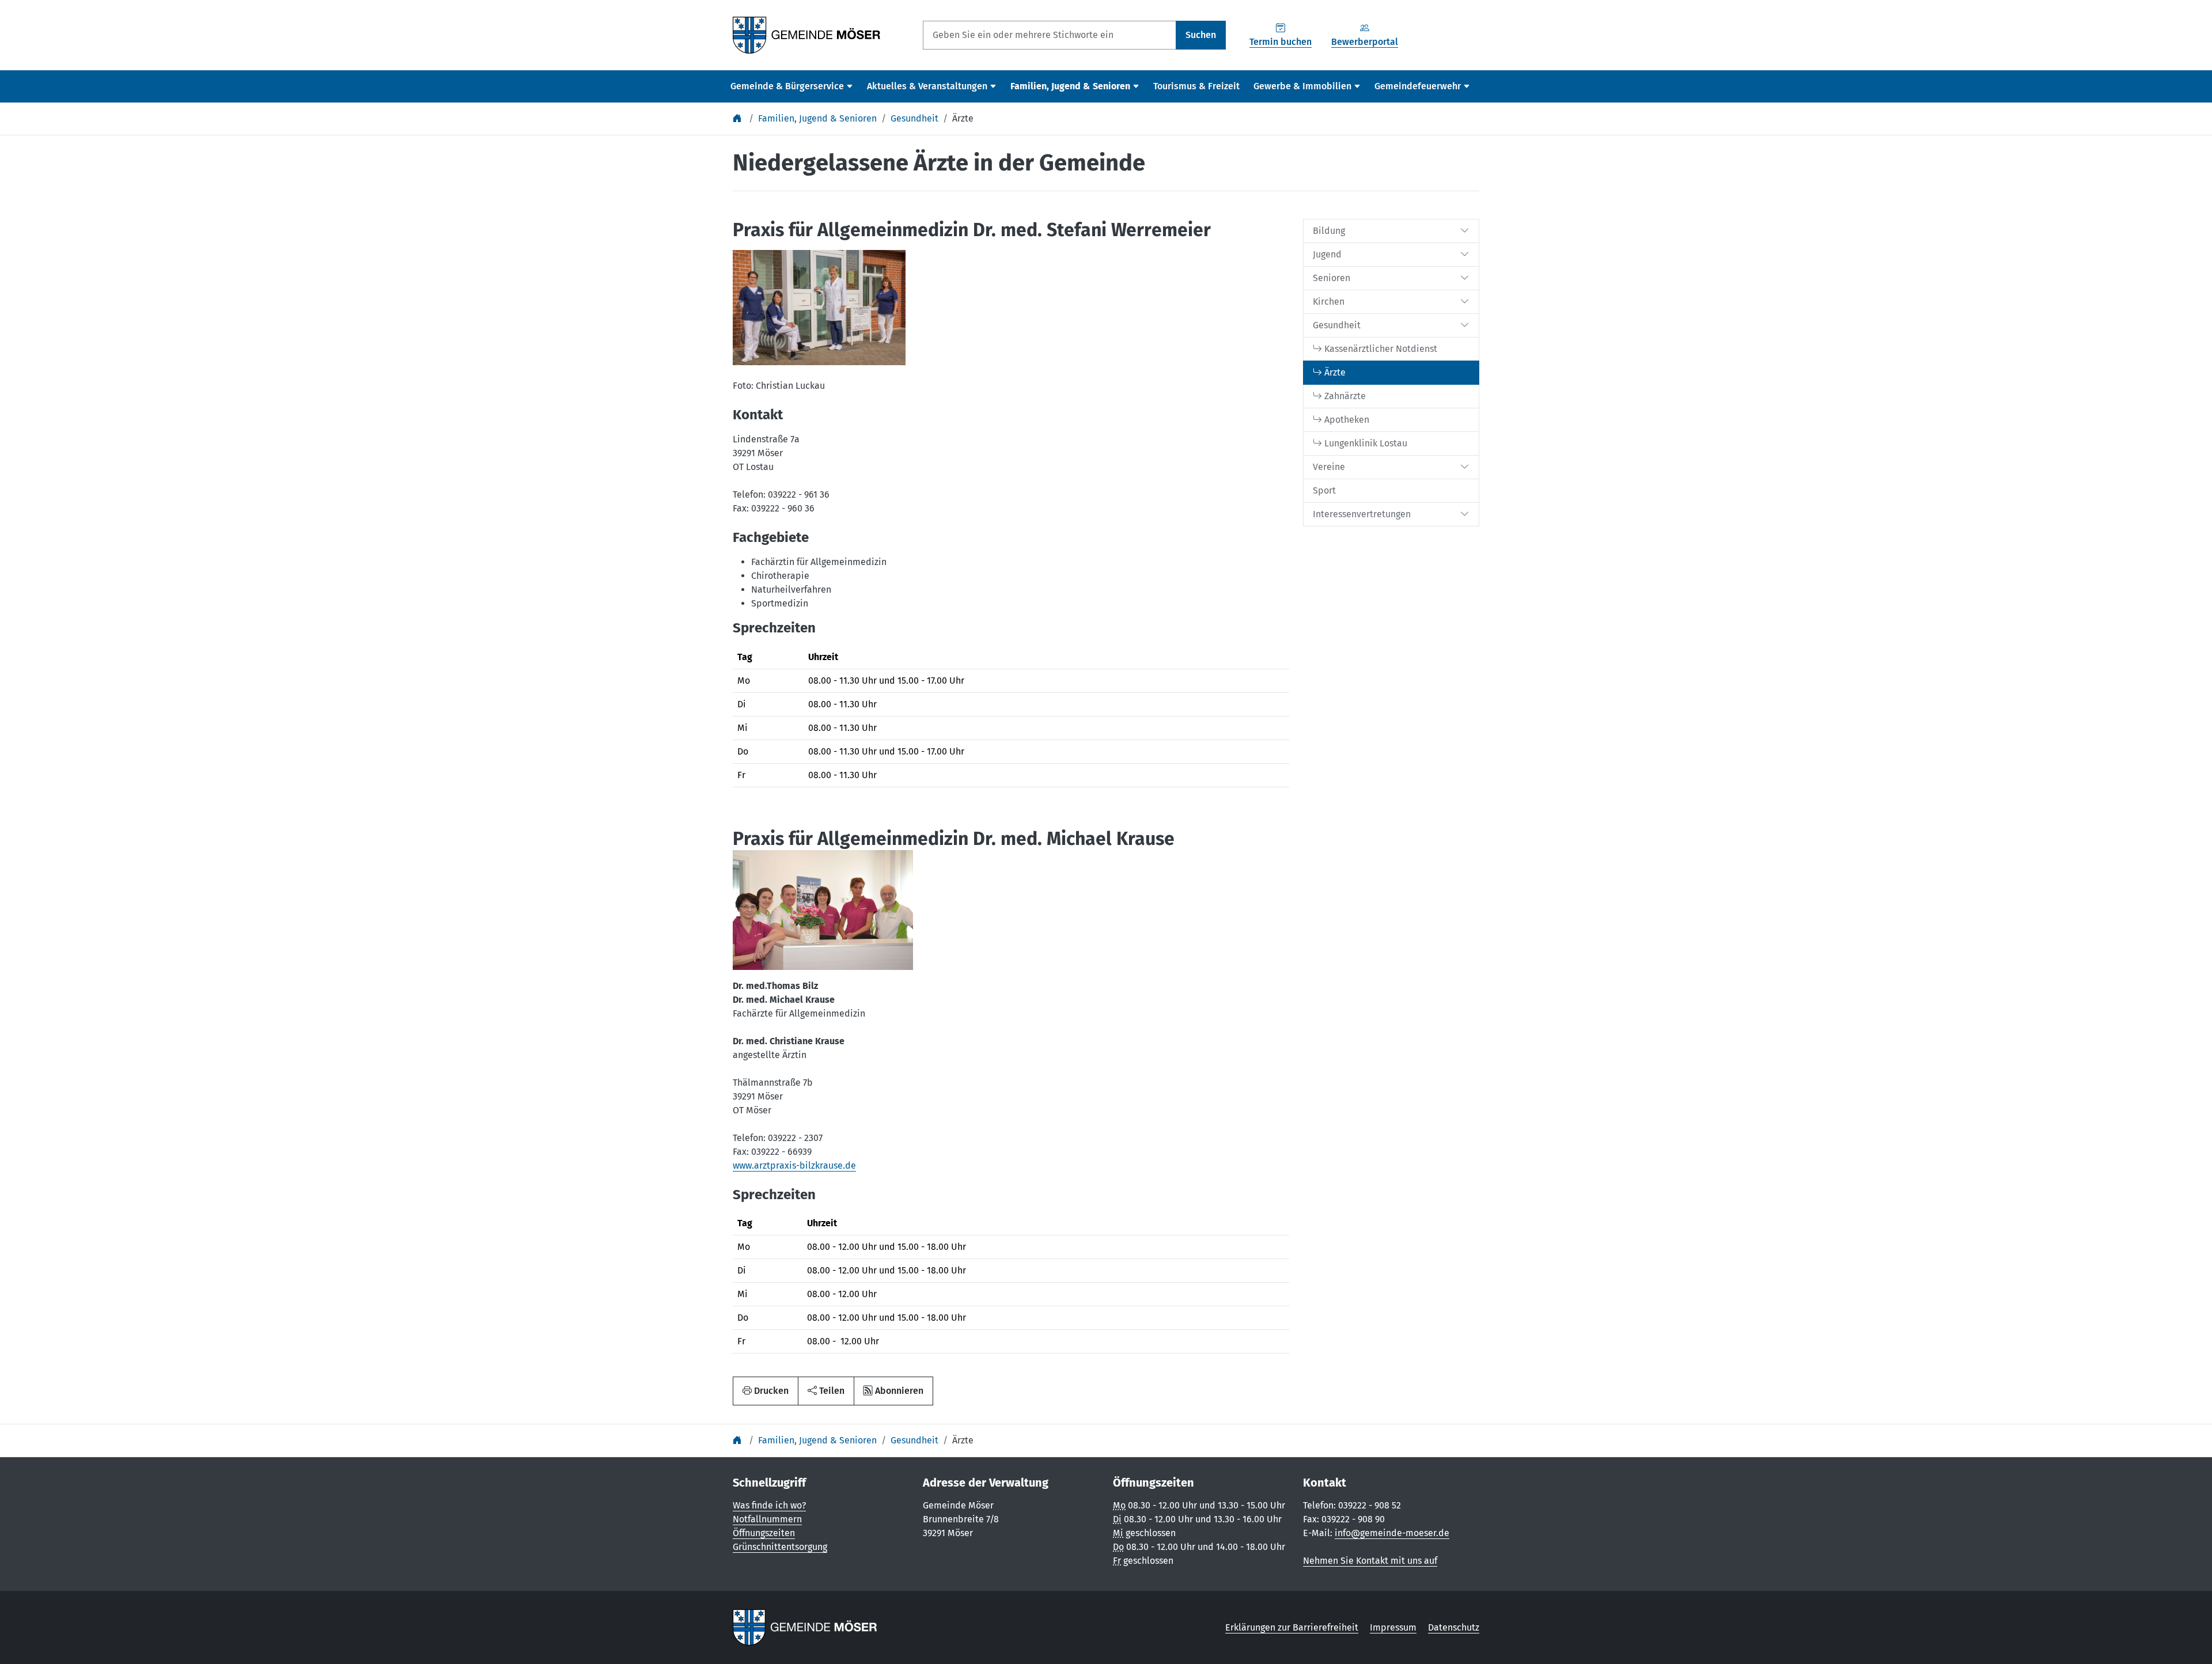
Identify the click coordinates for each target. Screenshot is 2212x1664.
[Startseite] (738, 118)
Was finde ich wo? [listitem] (769, 1505)
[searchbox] (1050, 35)
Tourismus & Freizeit (1196, 86)
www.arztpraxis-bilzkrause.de (794, 1165)
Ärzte (963, 118)
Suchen (1201, 35)
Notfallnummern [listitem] (767, 1519)
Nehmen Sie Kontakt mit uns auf (1370, 1561)
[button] (826, 1391)
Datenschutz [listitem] (1454, 1627)
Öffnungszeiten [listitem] (764, 1533)
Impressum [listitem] (1393, 1627)
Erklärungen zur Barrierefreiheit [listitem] (1292, 1627)
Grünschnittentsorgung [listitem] (780, 1547)
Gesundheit (914, 118)
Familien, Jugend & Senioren (817, 118)
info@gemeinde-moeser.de (1392, 1533)
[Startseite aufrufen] (807, 34)
